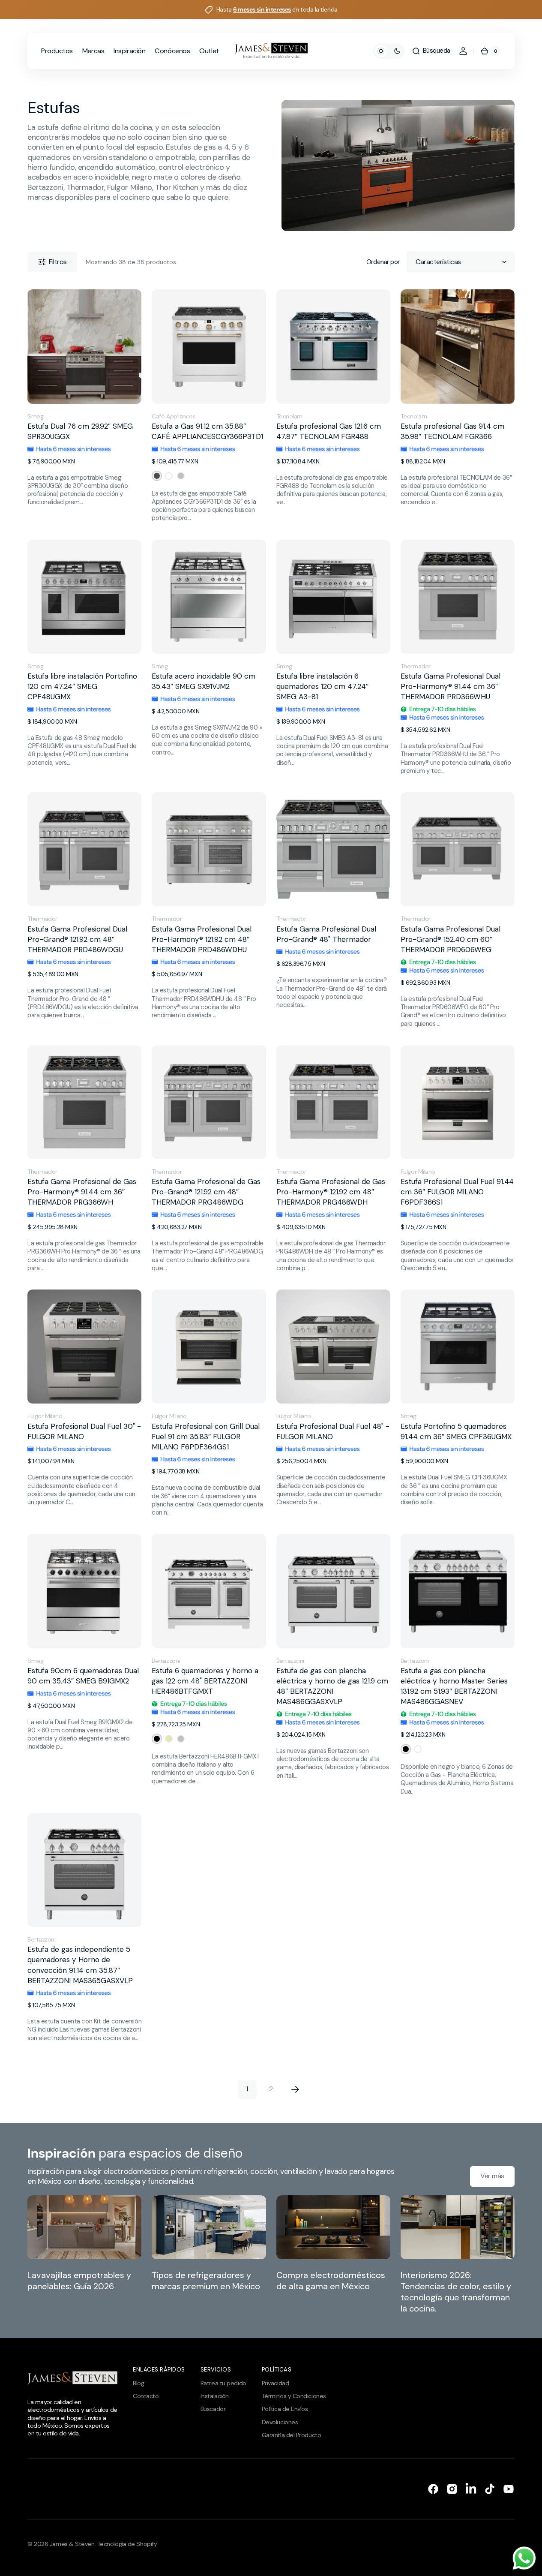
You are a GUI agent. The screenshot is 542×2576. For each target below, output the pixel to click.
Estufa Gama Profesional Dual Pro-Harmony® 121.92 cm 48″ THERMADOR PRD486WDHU (202, 939)
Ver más (492, 2176)
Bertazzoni (166, 1661)
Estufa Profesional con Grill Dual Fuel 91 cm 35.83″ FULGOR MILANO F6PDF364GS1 (206, 1437)
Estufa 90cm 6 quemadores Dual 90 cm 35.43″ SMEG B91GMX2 (83, 1676)
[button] (431, 51)
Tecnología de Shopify (127, 2544)
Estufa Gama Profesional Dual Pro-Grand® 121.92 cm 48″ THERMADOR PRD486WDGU (77, 939)
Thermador (416, 666)
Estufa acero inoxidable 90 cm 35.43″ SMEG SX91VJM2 (204, 681)
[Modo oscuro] (389, 51)
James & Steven (72, 2544)
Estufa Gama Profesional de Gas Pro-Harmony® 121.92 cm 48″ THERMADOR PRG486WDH (331, 1192)
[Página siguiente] (295, 2089)
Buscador (213, 2409)
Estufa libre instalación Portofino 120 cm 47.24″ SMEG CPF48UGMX (82, 686)
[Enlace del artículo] (84, 2255)
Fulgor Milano (418, 1172)
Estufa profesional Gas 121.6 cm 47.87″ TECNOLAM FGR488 (329, 431)
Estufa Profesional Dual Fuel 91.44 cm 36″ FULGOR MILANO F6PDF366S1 (457, 1192)
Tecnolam (289, 416)
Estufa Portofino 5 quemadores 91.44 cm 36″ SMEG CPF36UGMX (456, 1431)
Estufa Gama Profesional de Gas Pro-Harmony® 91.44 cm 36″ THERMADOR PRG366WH (82, 1192)
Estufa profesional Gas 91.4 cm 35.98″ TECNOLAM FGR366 (452, 431)
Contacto (146, 2396)
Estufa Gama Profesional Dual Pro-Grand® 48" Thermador (326, 934)
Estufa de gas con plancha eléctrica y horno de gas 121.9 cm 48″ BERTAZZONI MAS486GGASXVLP (332, 1686)
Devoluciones (280, 2422)
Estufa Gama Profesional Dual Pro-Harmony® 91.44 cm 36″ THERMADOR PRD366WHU (451, 686)
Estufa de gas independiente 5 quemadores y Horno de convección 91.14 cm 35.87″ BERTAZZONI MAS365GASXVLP (80, 1965)
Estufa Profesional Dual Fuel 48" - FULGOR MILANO (333, 1431)
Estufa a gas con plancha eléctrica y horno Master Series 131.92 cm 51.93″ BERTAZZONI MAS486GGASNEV (454, 1686)
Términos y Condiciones (294, 2396)
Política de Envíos (285, 2409)
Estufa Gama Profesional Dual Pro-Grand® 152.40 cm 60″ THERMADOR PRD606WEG (451, 939)
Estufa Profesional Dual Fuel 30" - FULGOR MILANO (84, 1431)
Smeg (35, 416)
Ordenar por (383, 262)
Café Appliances (174, 416)
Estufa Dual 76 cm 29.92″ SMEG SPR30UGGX (80, 431)
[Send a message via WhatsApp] (524, 2558)
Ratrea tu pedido (223, 2383)
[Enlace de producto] (84, 406)
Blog (138, 2383)
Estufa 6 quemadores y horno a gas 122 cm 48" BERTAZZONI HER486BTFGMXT (205, 1681)
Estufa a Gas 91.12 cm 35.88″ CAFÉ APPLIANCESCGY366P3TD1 (207, 431)
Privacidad (275, 2383)
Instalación (215, 2396)
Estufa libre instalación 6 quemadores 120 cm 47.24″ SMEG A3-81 (322, 686)
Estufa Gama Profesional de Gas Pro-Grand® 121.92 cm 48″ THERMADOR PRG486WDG (206, 1192)
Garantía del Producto (292, 2435)
